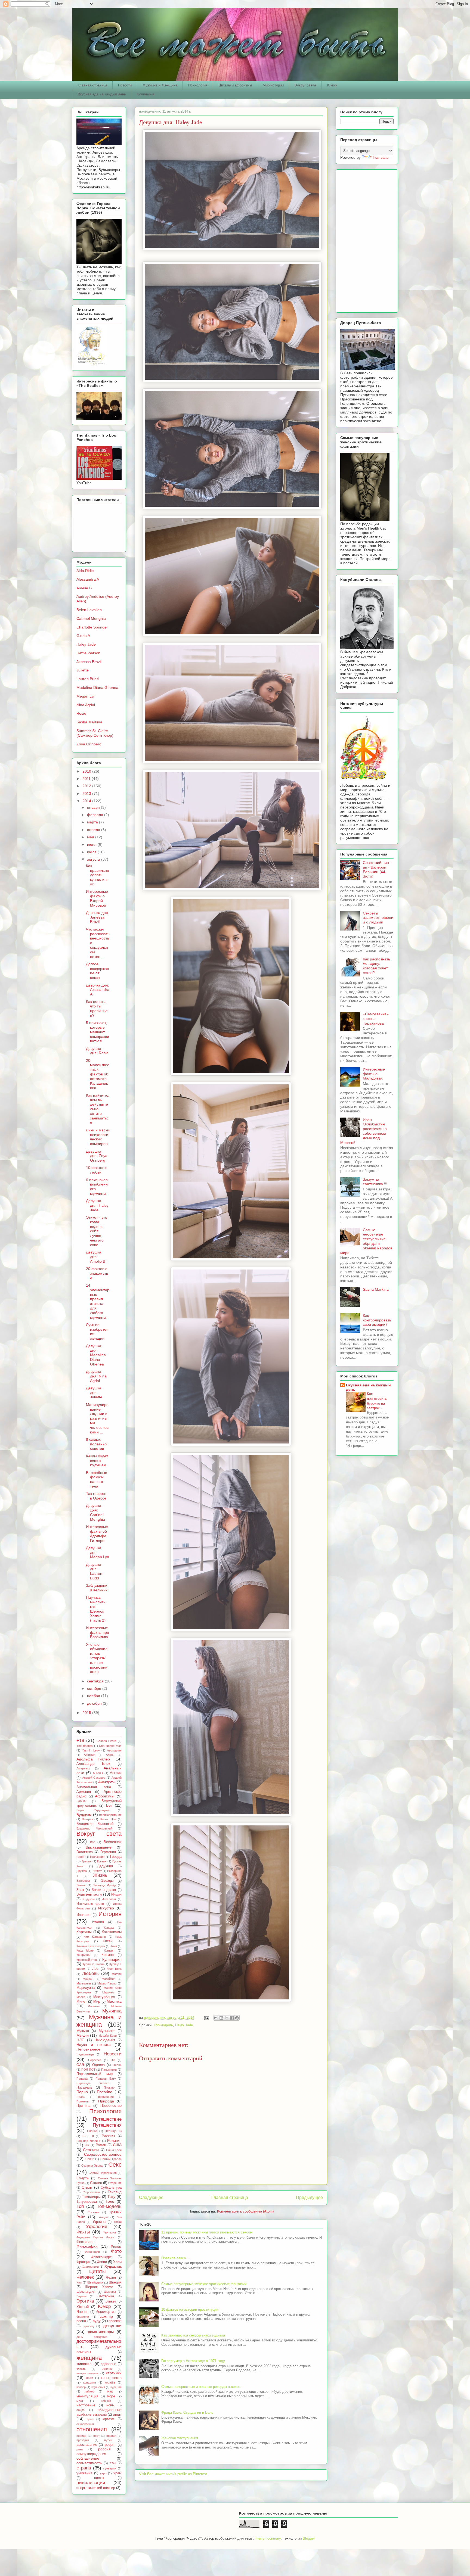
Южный (83, 2307)
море (111, 2396)
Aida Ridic (85, 571)
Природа (106, 2101)
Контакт (109, 1950)
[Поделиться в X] (227, 2018)
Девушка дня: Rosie (97, 1051)
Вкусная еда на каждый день (102, 94)
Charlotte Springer (92, 627)
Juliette (83, 670)
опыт (117, 2414)
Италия (98, 1922)
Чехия (111, 2278)
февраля (96, 815)
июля (92, 852)
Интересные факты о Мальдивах (374, 1074)
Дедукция (105, 1866)
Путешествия (107, 2125)
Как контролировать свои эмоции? (377, 1320)
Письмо (109, 2087)
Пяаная (92, 2131)
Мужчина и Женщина (160, 85)
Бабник (81, 1801)
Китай (108, 1941)
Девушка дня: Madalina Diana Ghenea (96, 1355)
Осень (117, 2065)
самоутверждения (91, 2454)
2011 (87, 779)
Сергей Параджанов (103, 2173)
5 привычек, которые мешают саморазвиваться (98, 1032)
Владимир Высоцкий (95, 1824)
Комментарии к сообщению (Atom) (245, 2211)
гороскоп (114, 2321)
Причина (83, 2106)
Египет (97, 1871)
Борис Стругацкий (93, 1810)
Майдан (88, 1979)
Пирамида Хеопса (93, 2083)
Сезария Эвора (92, 2166)
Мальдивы (84, 1983)
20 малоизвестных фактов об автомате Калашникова (98, 1074)
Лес (95, 1969)
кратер (81, 2387)
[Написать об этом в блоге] (221, 2018)
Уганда (103, 2217)
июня (92, 844)
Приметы (83, 2101)
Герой (80, 1857)
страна (84, 2468)
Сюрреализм (92, 2192)
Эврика (81, 2296)
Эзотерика (106, 2296)
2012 (87, 786)
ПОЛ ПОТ (88, 2070)
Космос (108, 1955)
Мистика (114, 2001)
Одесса (98, 2065)
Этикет (111, 2301)
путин (108, 2440)
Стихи (87, 2187)
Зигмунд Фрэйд (105, 1885)
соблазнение (88, 2458)
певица (81, 2436)
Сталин (96, 2183)
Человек (85, 2277)
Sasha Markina (89, 722)
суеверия (110, 2468)
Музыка (83, 2031)
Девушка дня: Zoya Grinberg (97, 1156)
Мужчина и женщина (99, 2021)
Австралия (114, 1750)
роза (80, 2449)
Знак (80, 1890)
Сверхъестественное (103, 2154)
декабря (95, 1703)
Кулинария (146, 94)
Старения (115, 2183)
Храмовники (90, 2267)
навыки (106, 2401)
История (110, 1914)
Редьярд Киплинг (88, 2141)
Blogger (309, 2538)
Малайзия (109, 1979)
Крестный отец (87, 1960)
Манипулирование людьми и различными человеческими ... (97, 1418)
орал (90, 2419)
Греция (87, 1861)
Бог (109, 1805)
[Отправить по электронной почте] (216, 2018)
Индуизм (89, 1899)
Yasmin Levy (91, 1750)
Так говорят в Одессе (96, 1496)
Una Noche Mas (110, 1746)
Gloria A (83, 636)
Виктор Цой (108, 1819)
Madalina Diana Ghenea (97, 687)
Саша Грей (114, 2150)
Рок (87, 2145)
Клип (114, 1946)
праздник (83, 2440)
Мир (97, 2002)
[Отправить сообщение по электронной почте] (206, 2017)
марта (93, 822)
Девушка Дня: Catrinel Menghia (95, 1512)
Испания (83, 1915)
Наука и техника (94, 2045)
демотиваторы (101, 2332)
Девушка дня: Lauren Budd (94, 1571)
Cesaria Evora (106, 1741)
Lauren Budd (88, 679)
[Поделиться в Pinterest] (237, 2018)
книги (89, 2378)
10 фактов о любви (97, 1170)
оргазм (109, 2419)
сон (113, 2463)
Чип (79, 2282)
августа (94, 859)
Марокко (108, 1992)
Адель (110, 1755)
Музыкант (107, 2031)
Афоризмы (105, 1796)
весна (81, 2321)
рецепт (110, 2445)
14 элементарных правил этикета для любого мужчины (98, 1301)
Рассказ (108, 2136)
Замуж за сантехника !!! (375, 1182)
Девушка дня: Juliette (94, 1393)
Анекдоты (107, 1782)
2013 (87, 794)
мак (110, 2391)
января (94, 807)
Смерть (83, 2178)
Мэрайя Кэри (108, 2036)
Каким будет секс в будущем (97, 1461)
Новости (125, 85)
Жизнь (100, 1875)
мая (91, 837)
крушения (98, 2387)
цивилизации (91, 2483)
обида (81, 2410)
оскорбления (85, 2424)
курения (116, 2387)
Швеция (115, 2282)
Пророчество (111, 2106)
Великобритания (110, 1815)
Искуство (106, 1908)
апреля (94, 830)
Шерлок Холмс (99, 2287)
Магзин (117, 1974)
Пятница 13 (113, 2131)
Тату (111, 2197)
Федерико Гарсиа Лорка (95, 2237)
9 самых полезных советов (97, 1444)
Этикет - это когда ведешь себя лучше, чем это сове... (97, 1231)
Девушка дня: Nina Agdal (96, 1376)
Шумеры (110, 2292)
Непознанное (88, 2049)
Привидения (105, 2097)
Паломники (109, 2070)
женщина (89, 2358)
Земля (81, 1885)
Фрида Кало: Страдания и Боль (187, 2412)
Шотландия (86, 2292)
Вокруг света (305, 85)
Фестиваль (85, 2242)
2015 (87, 1713)
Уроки (118, 2222)
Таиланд (115, 2192)
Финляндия (92, 2252)
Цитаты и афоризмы (235, 85)
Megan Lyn (86, 696)
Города (116, 1857)
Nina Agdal (86, 705)
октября (95, 1688)
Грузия (102, 1861)
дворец (89, 2326)
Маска (81, 1997)
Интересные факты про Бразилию (98, 1632)
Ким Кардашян (95, 1937)
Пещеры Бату (106, 2079)
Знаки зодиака (104, 1890)
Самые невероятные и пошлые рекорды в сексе (201, 2387)
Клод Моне (85, 1950)
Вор (93, 1842)
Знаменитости (89, 1894)
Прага (81, 2097)
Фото (116, 2251)
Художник (113, 2266)
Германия (108, 1852)
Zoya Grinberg (89, 744)
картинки (114, 2373)
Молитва (94, 2006)
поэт (96, 2436)
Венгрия (87, 1819)
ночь (110, 2405)
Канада (109, 1928)
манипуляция (87, 2396)
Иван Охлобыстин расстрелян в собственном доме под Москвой (363, 1131)
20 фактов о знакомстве (97, 1273)
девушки (112, 2326)
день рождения (92, 2337)
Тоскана (94, 2212)
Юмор (332, 85)
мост (80, 2401)
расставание (87, 2445)
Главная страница (92, 85)
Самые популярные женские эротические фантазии (204, 2284)
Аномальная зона (94, 1787)
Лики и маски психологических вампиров (98, 1137)
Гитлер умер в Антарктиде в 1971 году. (194, 2361)
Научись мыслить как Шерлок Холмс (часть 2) (96, 1609)
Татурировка (87, 2202)
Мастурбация (104, 1997)
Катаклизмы (112, 1932)
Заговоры (83, 1881)
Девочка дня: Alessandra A (98, 990)
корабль (110, 2382)
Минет (82, 2002)
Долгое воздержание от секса (98, 971)
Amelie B (84, 588)
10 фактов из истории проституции (190, 2309)
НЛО (81, 2040)
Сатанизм (91, 2150)
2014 (87, 801)
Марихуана (86, 1988)
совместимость (89, 2463)
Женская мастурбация (180, 2438)
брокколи (83, 2317)
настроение (86, 2405)
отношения (92, 2429)
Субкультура (111, 2188)
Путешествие (107, 2119)
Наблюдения (105, 2040)
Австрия (89, 1755)
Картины (84, 1932)
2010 (87, 771)
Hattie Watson (88, 653)
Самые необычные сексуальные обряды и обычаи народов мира (366, 1241)
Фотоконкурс (101, 2257)
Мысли (83, 2035)
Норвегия (95, 2060)
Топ (80, 2206)
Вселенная (113, 1842)
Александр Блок (93, 1764)
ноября (94, 1696)
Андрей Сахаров (94, 1778)
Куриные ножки (93, 1964)
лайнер (89, 2391)
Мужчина (112, 2011)
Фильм (116, 2247)
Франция (84, 2262)
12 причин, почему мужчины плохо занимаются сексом (207, 2232)
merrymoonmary (268, 2538)
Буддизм (84, 1815)
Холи (117, 2262)
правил (111, 2436)
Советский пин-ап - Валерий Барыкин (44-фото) (377, 869)
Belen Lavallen (89, 610)
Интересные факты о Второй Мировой (97, 898)
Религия (114, 2141)
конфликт (90, 2382)
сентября (96, 1681)
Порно (82, 2092)
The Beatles (85, 1746)
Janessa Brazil (89, 662)
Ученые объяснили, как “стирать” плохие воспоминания (97, 1658)
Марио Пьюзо (107, 1983)
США (117, 2145)
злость (81, 2369)
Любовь (90, 1973)
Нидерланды (85, 2054)
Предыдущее (309, 2197)
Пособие (105, 2092)
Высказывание (99, 1847)
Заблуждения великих (97, 1588)
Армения (84, 1792)
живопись (85, 2364)
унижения (84, 2473)
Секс (115, 2165)
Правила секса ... (176, 2258)
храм (117, 2473)
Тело (110, 2201)
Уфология (97, 2227)
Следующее (151, 2197)
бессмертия (106, 2312)
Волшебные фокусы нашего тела (97, 1479)
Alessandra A (88, 579)
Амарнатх (83, 1768)
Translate (381, 157)
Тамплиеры (91, 2197)
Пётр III (88, 2136)
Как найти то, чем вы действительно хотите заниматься (98, 1109)
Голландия (97, 1857)
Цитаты (97, 2271)
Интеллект (109, 1899)
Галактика (85, 1852)
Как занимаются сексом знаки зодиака (193, 2335)
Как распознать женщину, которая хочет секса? (376, 966)
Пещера (82, 2079)
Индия (116, 1894)
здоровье (109, 2364)
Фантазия (109, 2232)
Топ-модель (163, 2025)
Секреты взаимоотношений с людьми (378, 918)
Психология (198, 85)
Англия (116, 1773)
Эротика (85, 2301)
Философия (87, 2246)
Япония (82, 2312)
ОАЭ (80, 2065)
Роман (101, 2145)
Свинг (89, 2159)
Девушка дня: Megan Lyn (98, 1553)
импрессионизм (87, 2373)
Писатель (84, 2087)
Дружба (82, 1871)
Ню (113, 2060)
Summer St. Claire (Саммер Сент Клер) (95, 733)
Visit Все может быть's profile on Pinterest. (174, 2474)
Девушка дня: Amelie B (96, 1257)
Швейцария (95, 2282)
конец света (111, 2378)
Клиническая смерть (91, 1946)
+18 (80, 1740)
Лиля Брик (114, 1969)
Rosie (81, 713)
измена (107, 2369)
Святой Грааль (111, 2159)
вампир (106, 2316)
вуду (97, 2321)
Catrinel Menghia (91, 618)
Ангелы (98, 1773)
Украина (99, 2222)
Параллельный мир (95, 2074)
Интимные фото (90, 1904)
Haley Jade (184, 2025)
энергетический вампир (96, 2488)
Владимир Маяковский (94, 1828)
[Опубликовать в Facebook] (232, 2018)
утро (103, 2473)
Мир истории (273, 85)
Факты (83, 2232)
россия (104, 2449)
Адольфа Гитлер (93, 1759)
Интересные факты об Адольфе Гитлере (97, 1533)
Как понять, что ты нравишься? (97, 1008)
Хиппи (102, 2262)
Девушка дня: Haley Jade (97, 1205)
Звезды (107, 1881)
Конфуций (83, 1955)
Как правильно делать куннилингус (98, 875)
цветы (99, 2478)
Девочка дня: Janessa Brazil (98, 917)
